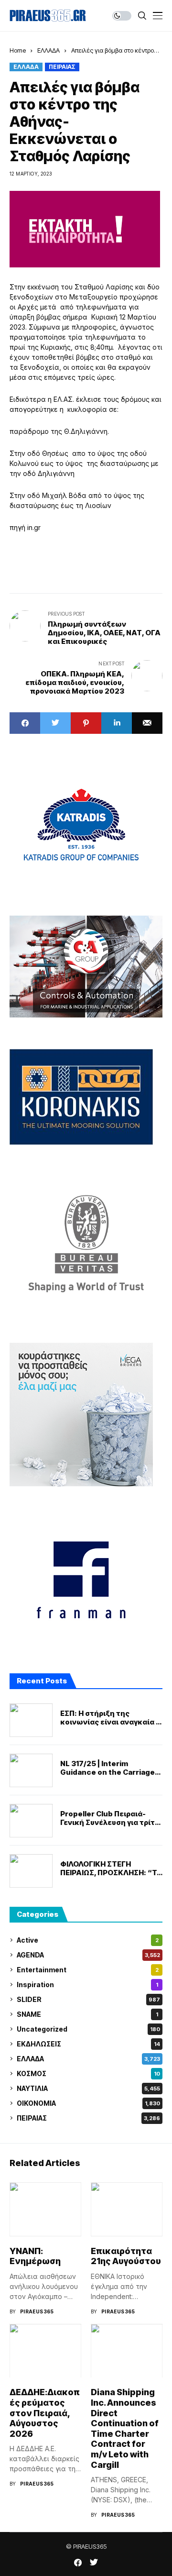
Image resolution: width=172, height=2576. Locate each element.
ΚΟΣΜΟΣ (88, 2073)
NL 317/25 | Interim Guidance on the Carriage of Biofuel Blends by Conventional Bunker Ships (110, 1768)
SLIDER (88, 1999)
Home (18, 50)
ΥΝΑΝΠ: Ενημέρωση (35, 2256)
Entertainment (88, 1970)
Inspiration (87, 1985)
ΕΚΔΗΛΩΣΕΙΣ (88, 2044)
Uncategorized (88, 2029)
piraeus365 (37, 2311)
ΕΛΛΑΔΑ (48, 50)
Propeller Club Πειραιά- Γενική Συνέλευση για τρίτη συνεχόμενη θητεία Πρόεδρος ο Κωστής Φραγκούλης (110, 1818)
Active (88, 1940)
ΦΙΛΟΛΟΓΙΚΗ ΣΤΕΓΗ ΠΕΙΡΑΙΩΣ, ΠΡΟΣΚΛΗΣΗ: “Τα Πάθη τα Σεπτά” (111, 1868)
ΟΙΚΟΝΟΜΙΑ (88, 2103)
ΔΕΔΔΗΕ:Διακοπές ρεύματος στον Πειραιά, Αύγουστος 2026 (45, 2413)
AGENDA (88, 1955)
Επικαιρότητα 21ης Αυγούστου (126, 2256)
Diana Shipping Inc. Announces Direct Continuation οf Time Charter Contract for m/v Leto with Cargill (125, 2428)
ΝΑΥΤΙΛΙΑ (88, 2088)
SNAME (87, 2014)
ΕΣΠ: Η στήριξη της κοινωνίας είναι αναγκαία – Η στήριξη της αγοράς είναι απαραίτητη (110, 1718)
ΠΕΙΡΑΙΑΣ (62, 67)
